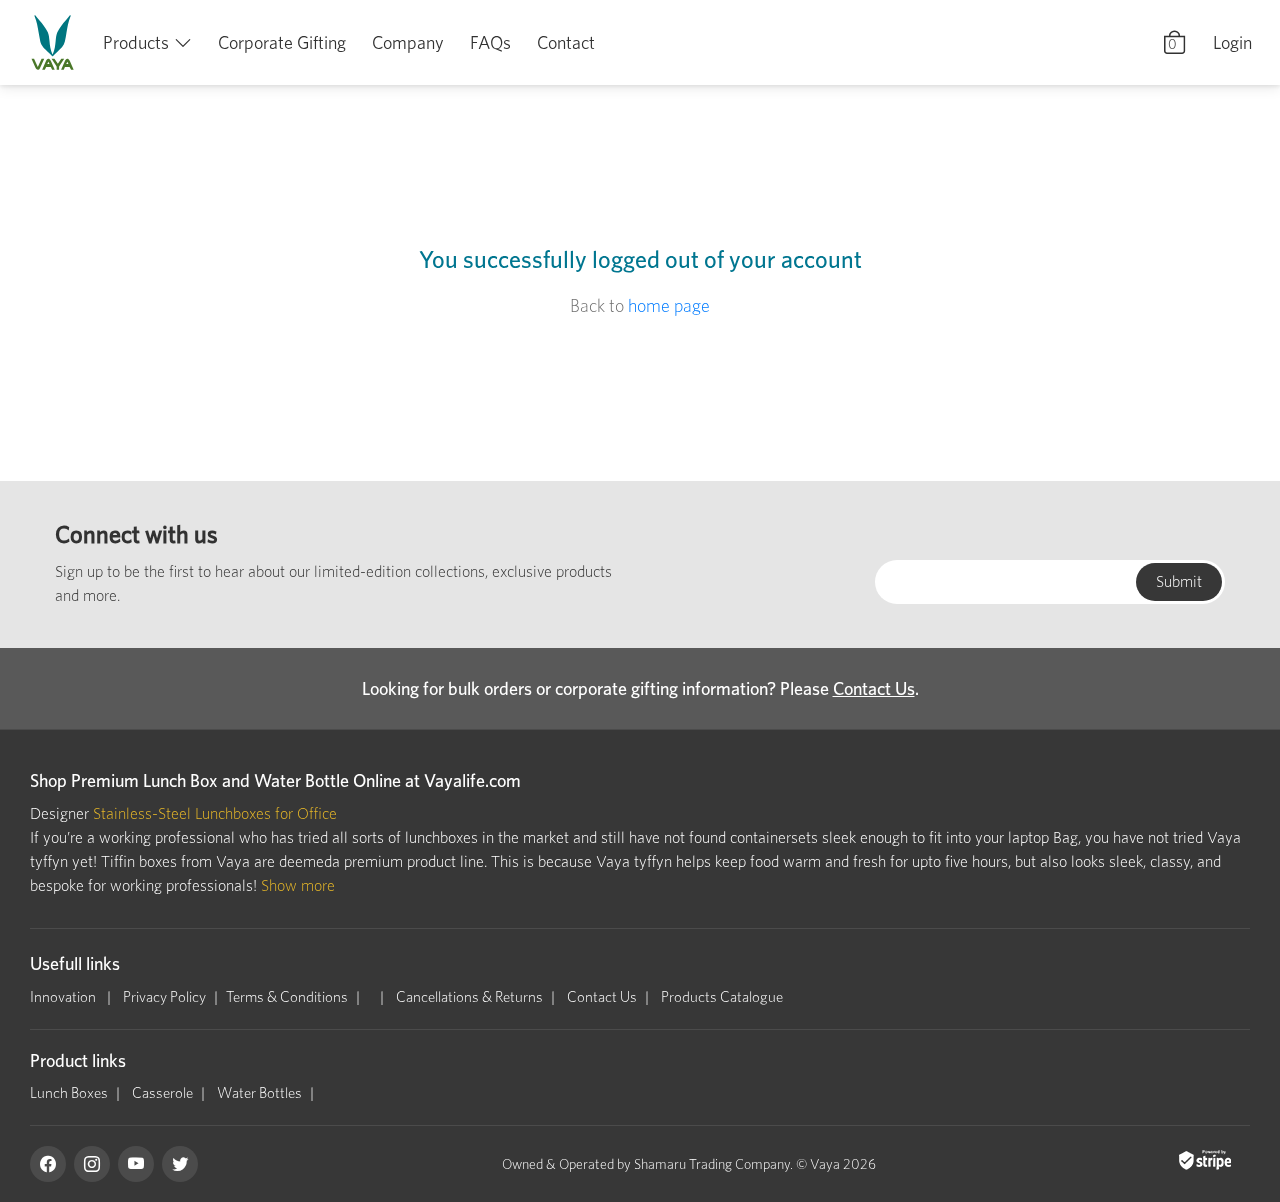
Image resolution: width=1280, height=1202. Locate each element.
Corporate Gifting (282, 42)
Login (1232, 42)
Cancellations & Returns (469, 997)
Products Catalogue (722, 997)
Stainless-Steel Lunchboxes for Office (215, 813)
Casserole (162, 1093)
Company (408, 42)
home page (669, 305)
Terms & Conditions (287, 997)
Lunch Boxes (69, 1093)
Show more (298, 885)
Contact (566, 42)
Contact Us (874, 688)
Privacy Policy (164, 997)
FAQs (490, 42)
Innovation (64, 997)
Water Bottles (259, 1093)
